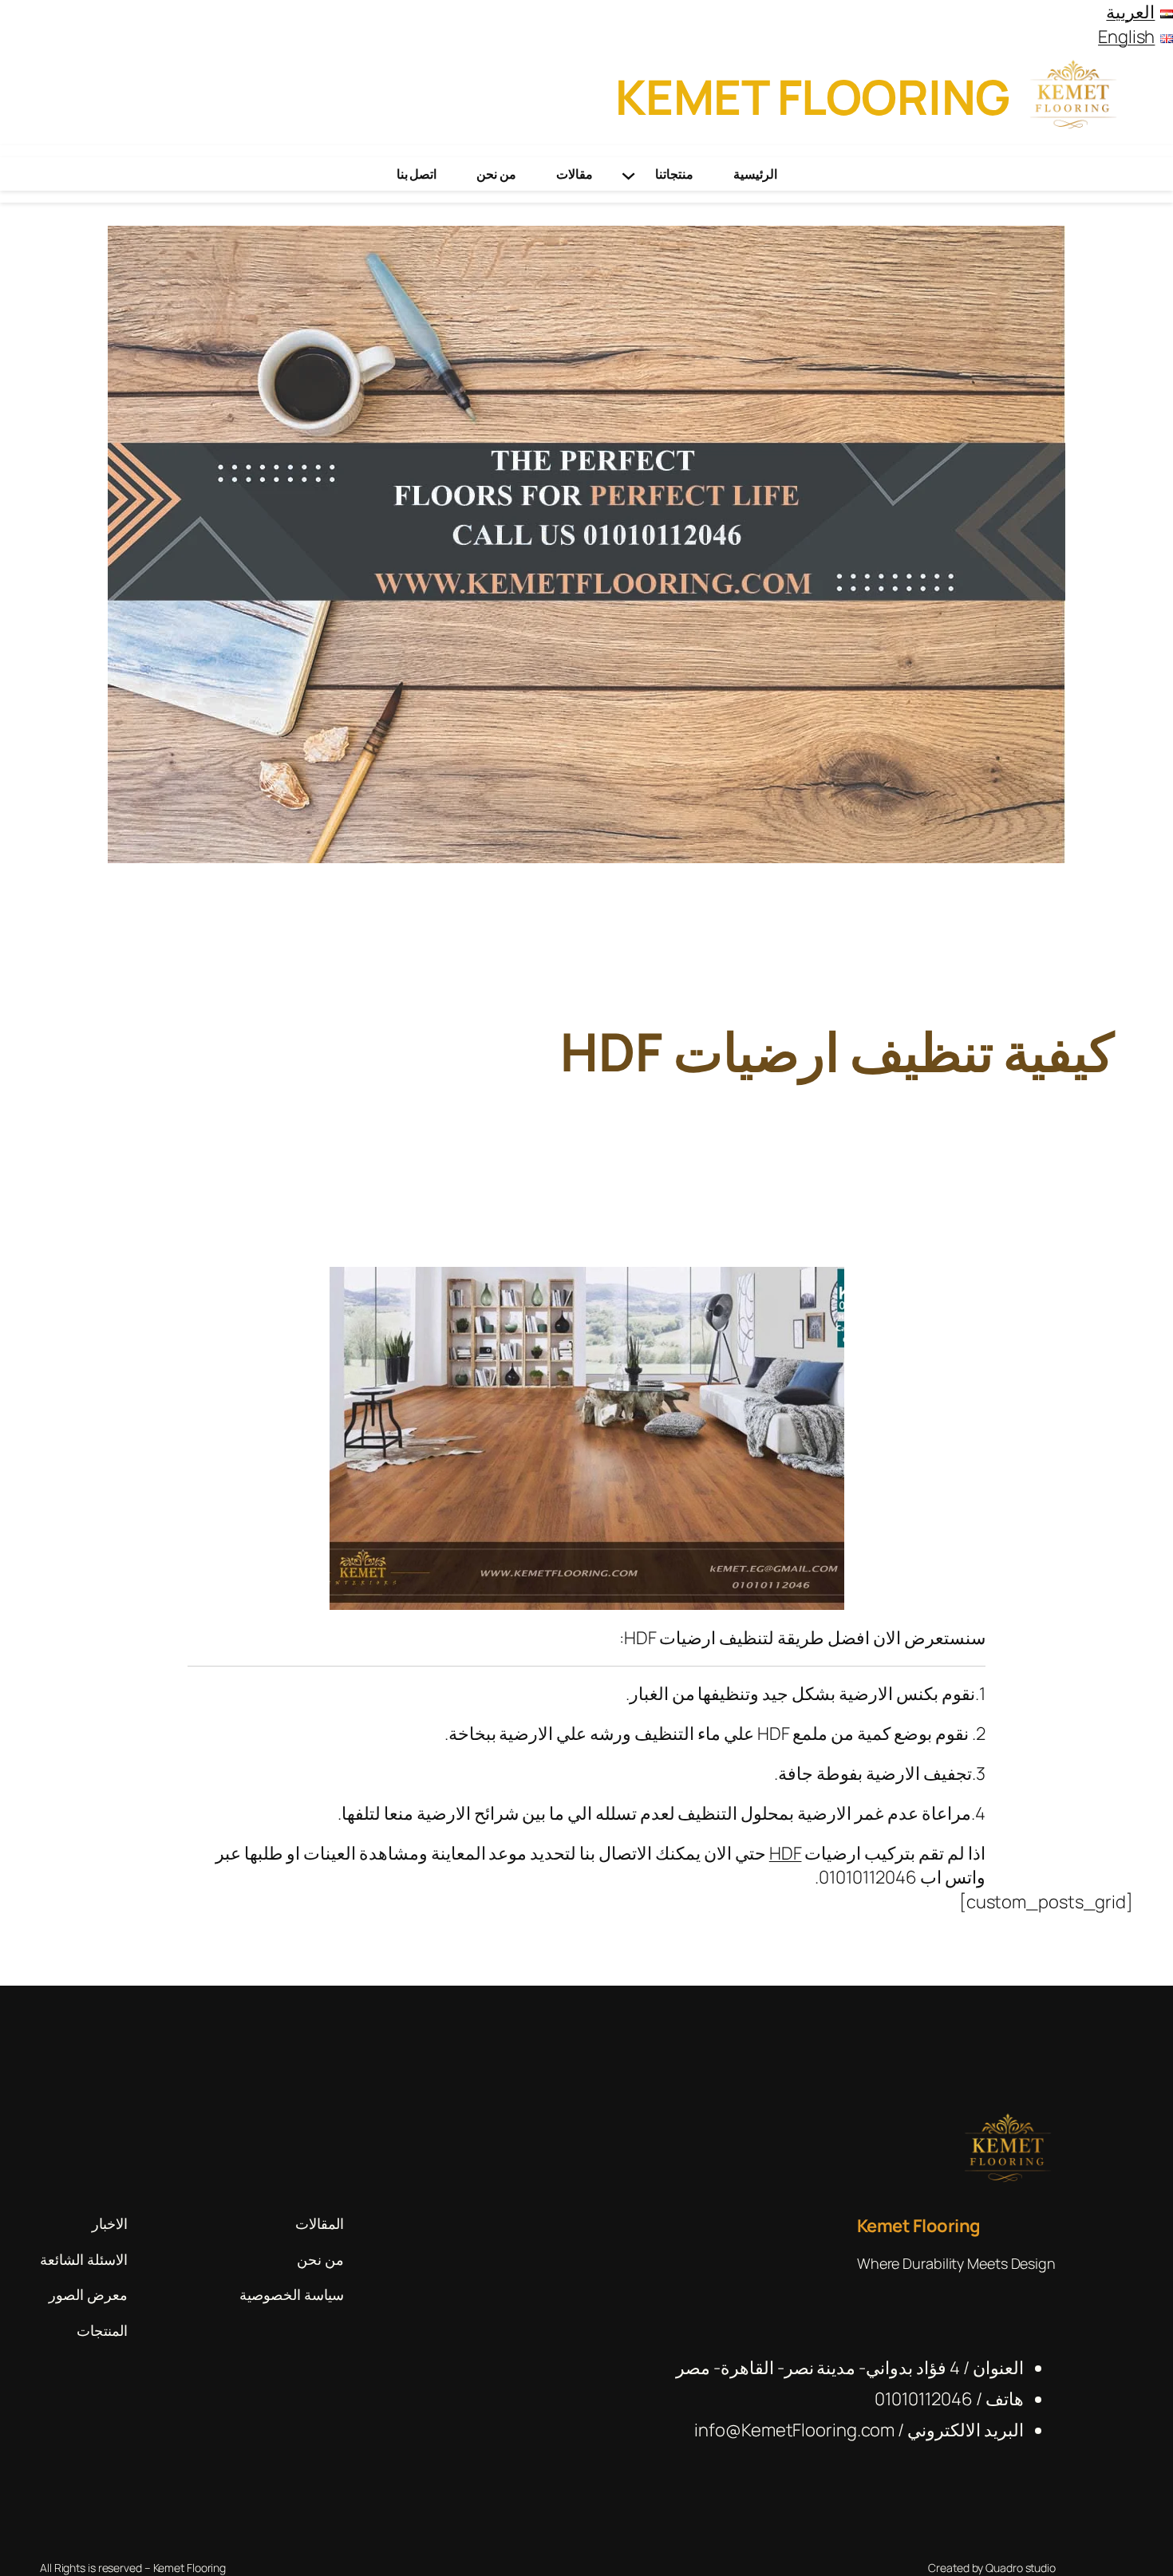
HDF (786, 1853)
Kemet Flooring (813, 97)
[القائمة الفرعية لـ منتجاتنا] (628, 174)
